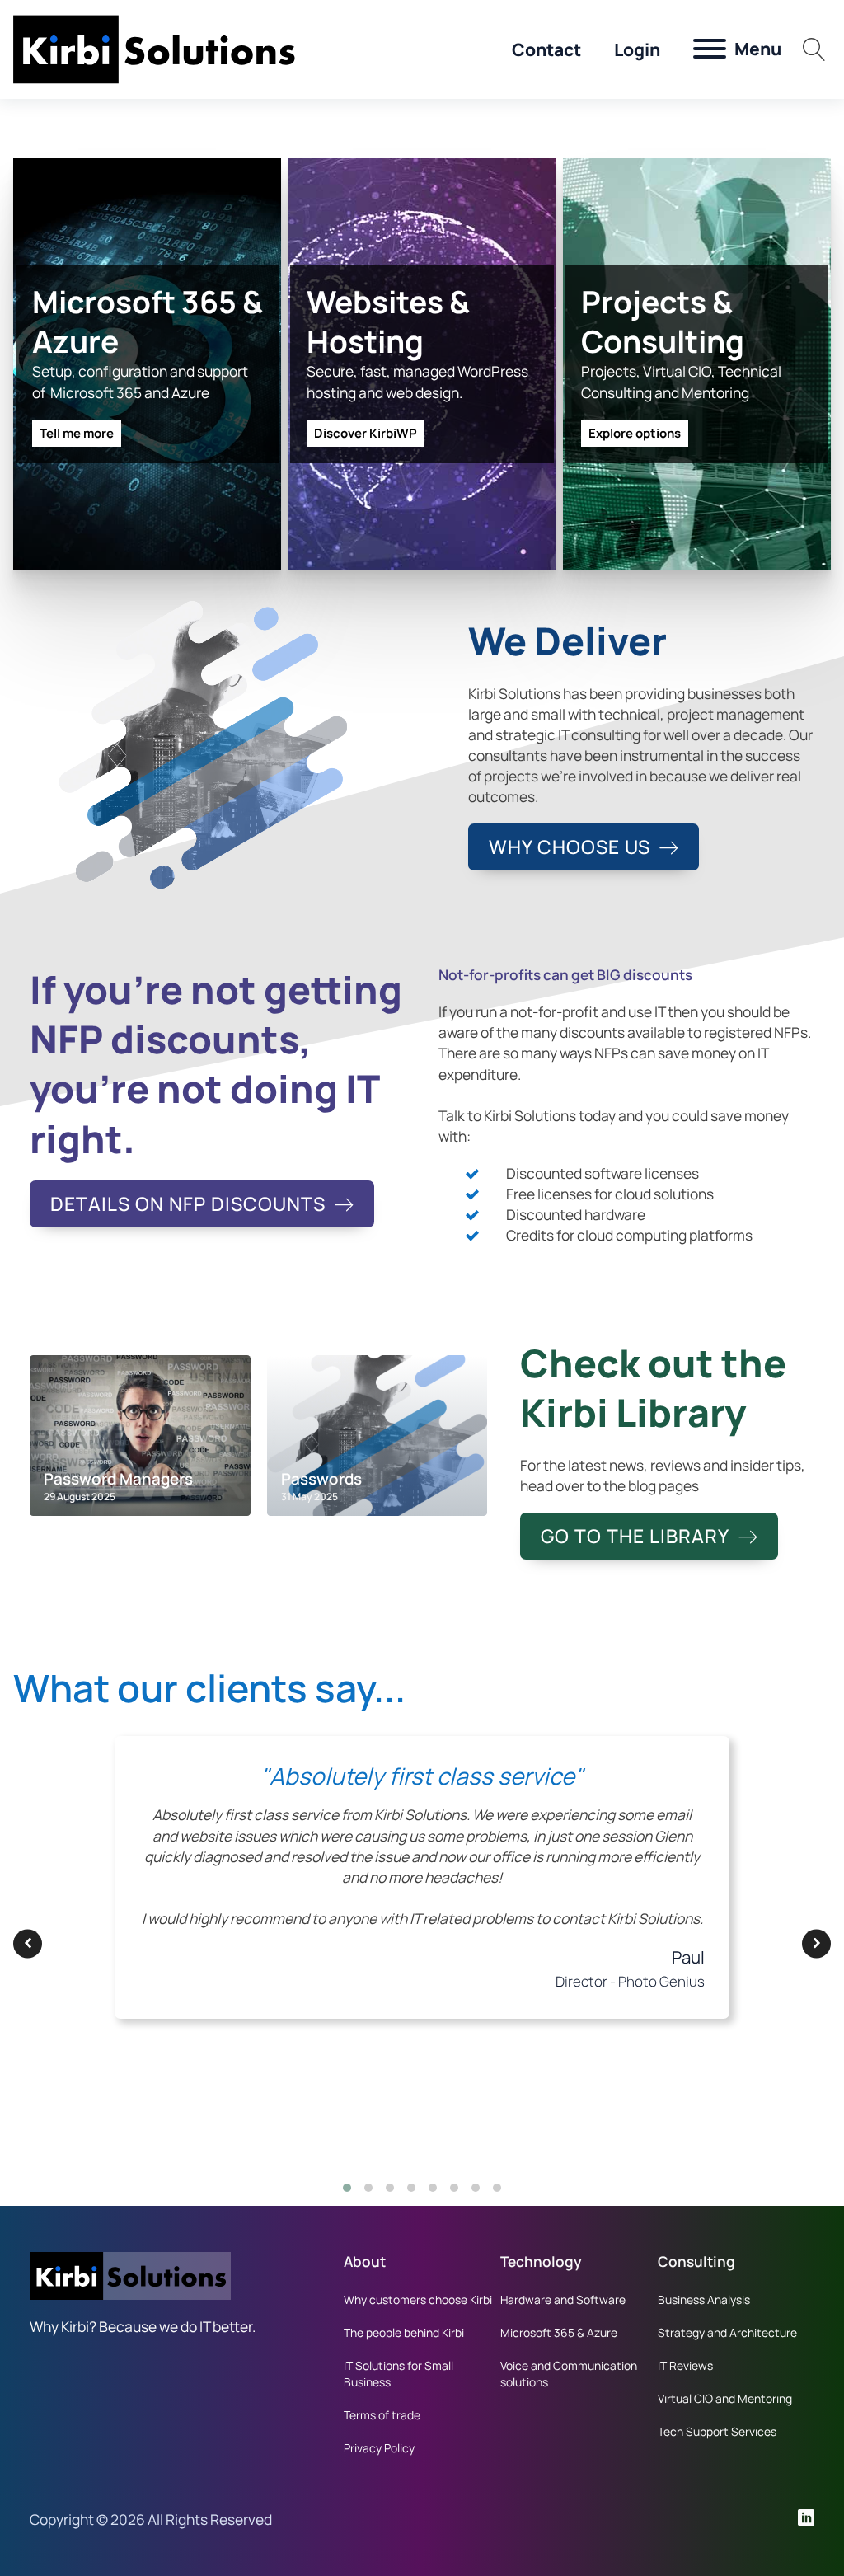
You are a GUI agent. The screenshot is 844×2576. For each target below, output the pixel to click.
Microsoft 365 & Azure (559, 2332)
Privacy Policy (379, 2448)
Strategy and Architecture (727, 2332)
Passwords (321, 1479)
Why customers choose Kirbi (418, 2299)
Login (637, 49)
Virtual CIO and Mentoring (725, 2398)
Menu (758, 49)
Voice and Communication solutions (569, 2374)
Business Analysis (704, 2299)
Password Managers (118, 1479)
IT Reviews (685, 2365)
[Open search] (814, 49)
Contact (546, 49)
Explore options (635, 433)
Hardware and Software (563, 2299)
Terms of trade (382, 2415)
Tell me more (77, 433)
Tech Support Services (717, 2431)
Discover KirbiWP (366, 433)
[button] (28, 1943)
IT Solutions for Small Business (399, 2374)
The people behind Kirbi (404, 2332)
